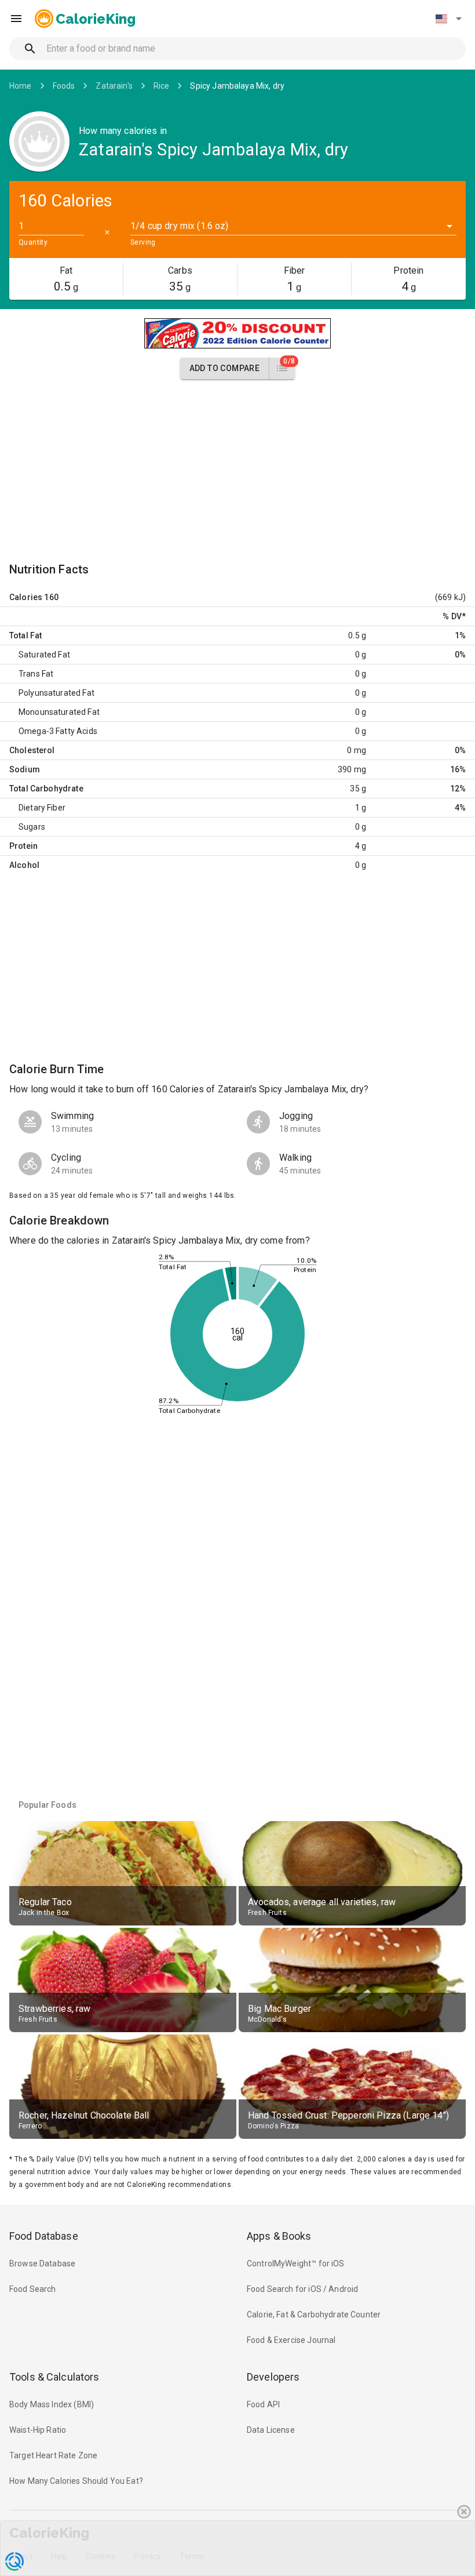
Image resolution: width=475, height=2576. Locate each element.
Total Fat (25, 635)
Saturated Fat (44, 655)
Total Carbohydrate (46, 789)
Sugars (32, 827)
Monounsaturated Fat (59, 712)
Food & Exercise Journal (291, 2340)
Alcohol (24, 865)
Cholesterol (32, 750)
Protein (23, 846)
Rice (162, 86)
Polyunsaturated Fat (56, 693)
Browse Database (42, 2263)
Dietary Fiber (42, 808)
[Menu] (16, 19)
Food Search (33, 2289)
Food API (263, 2404)
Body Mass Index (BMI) (52, 2404)
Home (21, 86)
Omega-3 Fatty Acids (58, 731)
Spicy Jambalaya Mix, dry (237, 86)
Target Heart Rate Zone (53, 2455)
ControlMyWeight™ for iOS (296, 2263)
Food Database (44, 2236)
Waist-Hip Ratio (38, 2430)
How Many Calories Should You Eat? (76, 2481)
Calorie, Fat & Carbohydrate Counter (314, 2315)
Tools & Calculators (54, 2377)
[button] (448, 19)
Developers (273, 2377)
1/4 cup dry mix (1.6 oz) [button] (180, 226)
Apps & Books (279, 2236)
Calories (26, 597)
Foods (64, 86)
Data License (271, 2430)
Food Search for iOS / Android (302, 2289)
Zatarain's (114, 86)
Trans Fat (36, 674)
